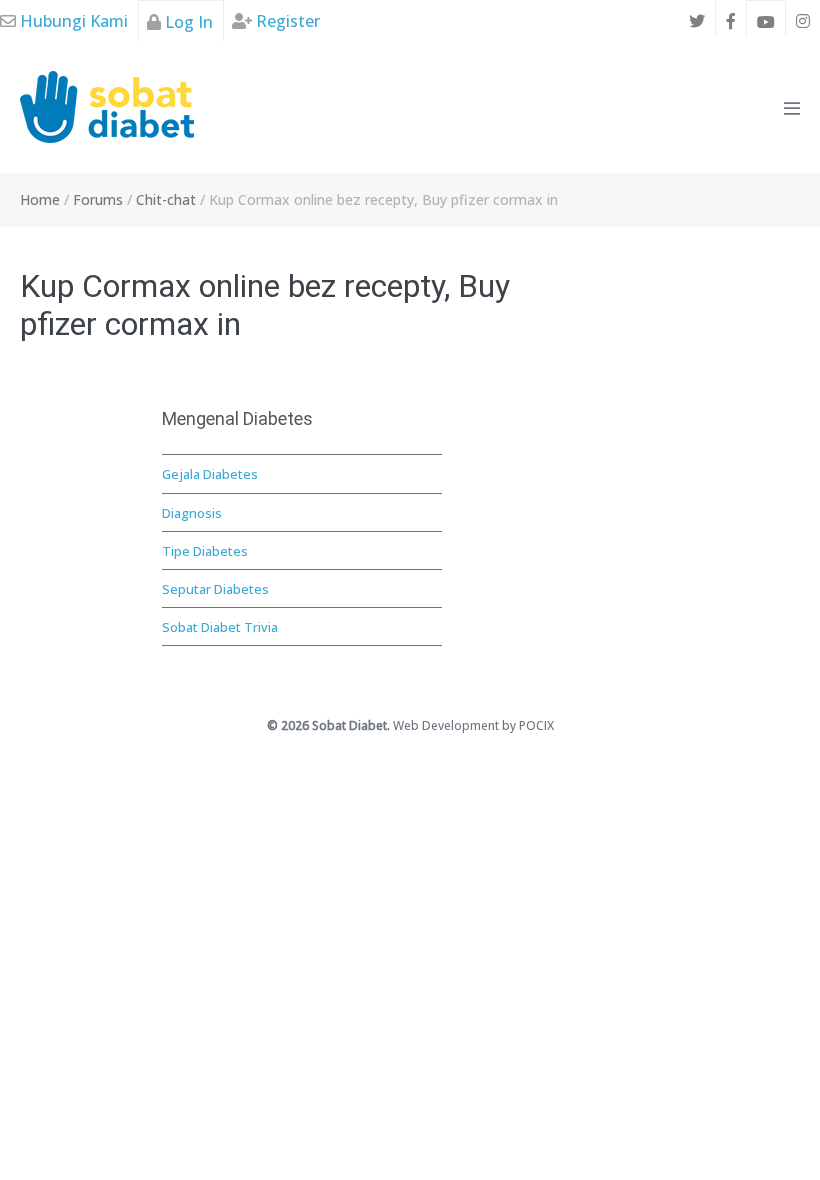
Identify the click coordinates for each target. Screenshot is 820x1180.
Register (286, 21)
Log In (187, 22)
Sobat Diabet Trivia (220, 627)
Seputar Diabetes (215, 589)
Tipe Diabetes (205, 551)
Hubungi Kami (72, 21)
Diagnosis (192, 513)
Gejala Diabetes (210, 474)
